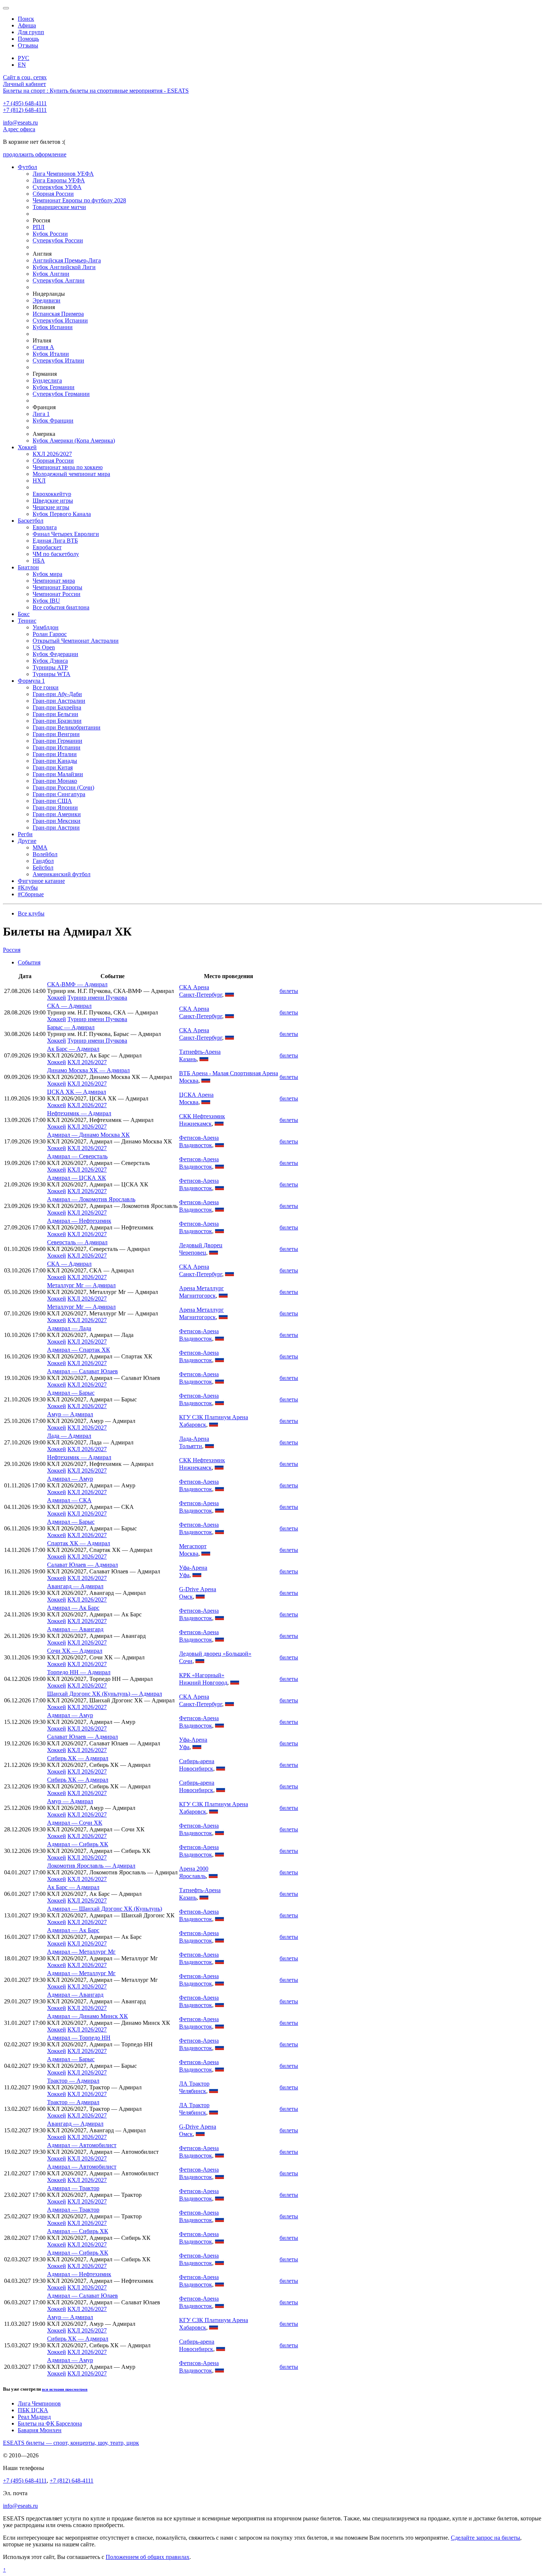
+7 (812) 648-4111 (25, 110)
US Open (44, 647)
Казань (188, 1059)
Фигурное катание (41, 881)
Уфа (184, 1575)
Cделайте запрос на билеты (485, 2538)
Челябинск (193, 2091)
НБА (39, 561)
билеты (289, 991)
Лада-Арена (194, 1439)
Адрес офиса (19, 129)
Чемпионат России (57, 594)
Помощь (28, 39)
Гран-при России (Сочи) (63, 787)
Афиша (27, 25)
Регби (25, 834)
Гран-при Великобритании (67, 727)
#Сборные (31, 894)
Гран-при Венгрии (56, 734)
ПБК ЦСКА (33, 2410)
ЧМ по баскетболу (56, 554)
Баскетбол (31, 521)
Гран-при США (52, 801)
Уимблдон (46, 627)
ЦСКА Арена (196, 1095)
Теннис (27, 621)
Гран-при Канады (55, 761)
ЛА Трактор (194, 2084)
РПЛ (39, 227)
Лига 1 (41, 414)
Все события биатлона (61, 607)
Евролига (45, 527)
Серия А (43, 347)
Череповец (193, 1253)
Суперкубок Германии (61, 394)
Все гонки (46, 687)
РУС (24, 58)
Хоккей (27, 447)
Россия (12, 950)
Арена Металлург (202, 1288)
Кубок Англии (51, 274)
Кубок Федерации (55, 654)
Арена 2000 (194, 1869)
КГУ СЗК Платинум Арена (214, 1417)
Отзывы (28, 45)
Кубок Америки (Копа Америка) (74, 441)
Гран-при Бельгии (55, 714)
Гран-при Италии (55, 754)
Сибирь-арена (197, 1761)
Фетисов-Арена (199, 1138)
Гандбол (43, 861)
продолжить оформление (35, 154)
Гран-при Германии (57, 741)
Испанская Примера (58, 314)
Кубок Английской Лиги (64, 267)
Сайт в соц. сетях (25, 77)
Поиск (26, 19)
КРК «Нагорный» (202, 1675)
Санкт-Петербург (201, 995)
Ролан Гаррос (50, 634)
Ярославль (192, 1876)
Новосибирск (196, 1769)
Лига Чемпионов (39, 2403)
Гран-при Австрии (56, 827)
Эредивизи (47, 300)
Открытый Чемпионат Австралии (76, 641)
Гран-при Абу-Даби (57, 694)
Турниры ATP (50, 667)
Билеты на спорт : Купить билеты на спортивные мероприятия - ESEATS (96, 91)
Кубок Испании (53, 327)
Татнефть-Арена (200, 1052)
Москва (189, 1081)
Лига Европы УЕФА (59, 180)
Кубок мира (47, 574)
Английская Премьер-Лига (67, 260)
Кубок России (50, 234)
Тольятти (191, 1446)
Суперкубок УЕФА (57, 187)
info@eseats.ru (20, 122)
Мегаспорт (193, 1546)
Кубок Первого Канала (62, 514)
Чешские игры (51, 507)
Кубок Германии (54, 387)
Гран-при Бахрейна (57, 707)
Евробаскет (47, 547)
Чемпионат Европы (57, 587)
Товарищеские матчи (59, 207)
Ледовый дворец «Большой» (215, 1654)
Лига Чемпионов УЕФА (63, 174)
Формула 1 (31, 681)
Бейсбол (43, 868)
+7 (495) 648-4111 (25, 103)
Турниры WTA (52, 674)
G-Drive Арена (198, 1589)
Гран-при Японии (55, 807)
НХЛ (39, 481)
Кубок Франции (53, 420)
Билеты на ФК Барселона (50, 2423)
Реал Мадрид (34, 2417)
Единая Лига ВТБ (55, 541)
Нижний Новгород (203, 1683)
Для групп (31, 32)
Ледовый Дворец (201, 1245)
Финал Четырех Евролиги (66, 534)
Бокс (24, 614)
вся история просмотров (65, 2389)
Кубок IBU (46, 601)
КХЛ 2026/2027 (52, 454)
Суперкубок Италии (58, 360)
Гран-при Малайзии (58, 774)
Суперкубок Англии (59, 280)
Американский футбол (62, 874)
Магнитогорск (197, 1296)
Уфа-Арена (193, 1568)
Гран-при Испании (57, 747)
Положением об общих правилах (148, 2557)
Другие (27, 841)
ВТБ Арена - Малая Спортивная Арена (229, 1073)
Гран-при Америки (57, 814)
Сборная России (53, 194)
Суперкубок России (58, 240)
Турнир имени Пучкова (97, 998)
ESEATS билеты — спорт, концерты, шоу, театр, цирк (71, 2443)
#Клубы (28, 888)
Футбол (27, 167)
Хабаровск (193, 1425)
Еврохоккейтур (52, 494)
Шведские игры (53, 501)
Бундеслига (47, 380)
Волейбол (45, 854)
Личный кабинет (24, 84)
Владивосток (196, 1145)
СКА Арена (194, 987)
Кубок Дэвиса (50, 661)
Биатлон (28, 567)
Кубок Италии (51, 354)
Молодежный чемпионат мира (71, 474)
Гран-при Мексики (57, 821)
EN (22, 65)
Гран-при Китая (53, 767)
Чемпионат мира (54, 581)
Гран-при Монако (55, 781)
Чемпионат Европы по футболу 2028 (79, 200)
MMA (40, 847)
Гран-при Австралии (59, 701)
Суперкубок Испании (60, 320)
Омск (186, 1597)
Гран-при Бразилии (57, 721)
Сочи (186, 1661)
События (29, 962)
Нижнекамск (195, 1124)
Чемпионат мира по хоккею (68, 467)
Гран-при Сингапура (59, 794)
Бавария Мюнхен (40, 2430)
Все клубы (31, 913)
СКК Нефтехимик (202, 1116)
